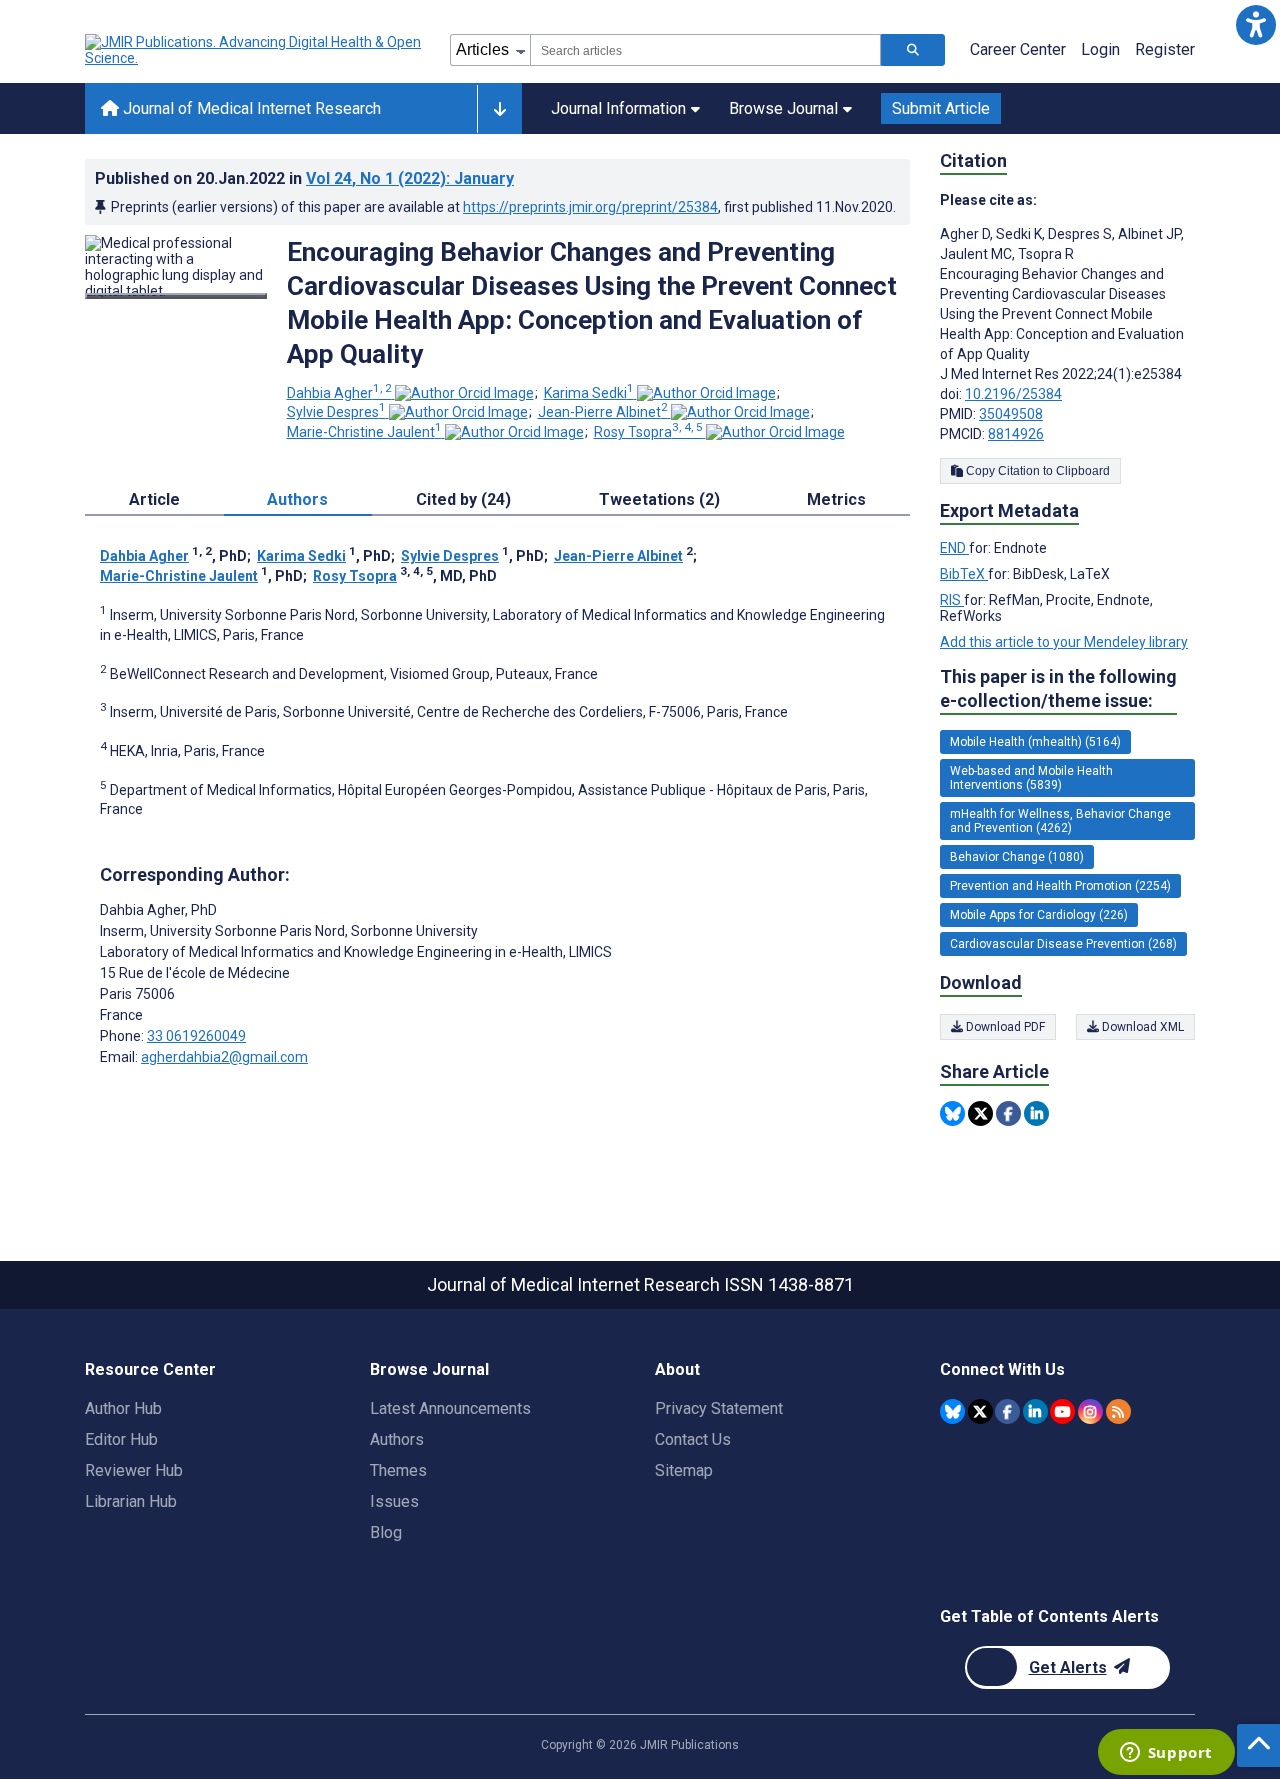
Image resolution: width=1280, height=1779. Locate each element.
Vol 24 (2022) (410, 178)
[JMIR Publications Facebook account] (1007, 1411)
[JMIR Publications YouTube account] (1062, 1411)
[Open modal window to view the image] (176, 296)
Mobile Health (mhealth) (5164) (1035, 742)
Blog (386, 1532)
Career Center (1018, 49)
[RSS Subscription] (1118, 1411)
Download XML (1141, 1027)
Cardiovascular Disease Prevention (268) (1063, 944)
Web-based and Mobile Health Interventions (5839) (1031, 778)
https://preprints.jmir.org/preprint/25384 (590, 207)
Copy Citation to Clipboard (1036, 471)
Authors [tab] (297, 499)
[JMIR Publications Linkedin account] (1035, 1411)
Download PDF (1004, 1027)
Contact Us (693, 1439)
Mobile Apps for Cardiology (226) (1039, 915)
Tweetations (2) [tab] (659, 499)
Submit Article (941, 108)
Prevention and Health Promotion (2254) (1060, 886)
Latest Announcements (450, 1408)
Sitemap (684, 1470)
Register (1165, 49)
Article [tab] (154, 499)
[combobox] (705, 50)
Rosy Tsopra (648, 432)
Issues (394, 1501)
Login (1100, 49)
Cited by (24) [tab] (463, 499)
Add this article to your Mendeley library (1064, 642)
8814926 (1016, 434)
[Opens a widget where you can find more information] (1166, 1754)
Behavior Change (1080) (1017, 857)
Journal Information (618, 108)
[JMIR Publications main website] (255, 50)
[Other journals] (499, 109)
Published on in (304, 178)
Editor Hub (121, 1439)
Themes (398, 1470)
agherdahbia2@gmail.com (224, 1057)
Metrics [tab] (836, 499)
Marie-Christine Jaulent (364, 432)
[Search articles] (913, 50)
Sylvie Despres (336, 412)
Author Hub (123, 1408)
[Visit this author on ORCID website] (464, 393)
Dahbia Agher (339, 393)
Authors (397, 1439)
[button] (1255, 24)
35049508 (1011, 414)
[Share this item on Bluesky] (952, 1113)
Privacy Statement (719, 1408)
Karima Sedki (589, 393)
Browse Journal (783, 108)
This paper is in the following (1058, 688)
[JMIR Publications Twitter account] (980, 1411)
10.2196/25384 (1013, 394)
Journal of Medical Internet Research (250, 108)
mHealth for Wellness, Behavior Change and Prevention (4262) (1060, 821)
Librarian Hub (131, 1501)
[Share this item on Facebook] (1008, 1113)
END (954, 548)
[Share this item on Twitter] (980, 1113)
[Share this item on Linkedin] (1036, 1113)
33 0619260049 (196, 1036)
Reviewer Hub (134, 1470)
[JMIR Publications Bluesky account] (952, 1411)
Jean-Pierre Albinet (603, 412)
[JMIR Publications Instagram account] (1090, 1411)
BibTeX (964, 574)
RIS (952, 600)
